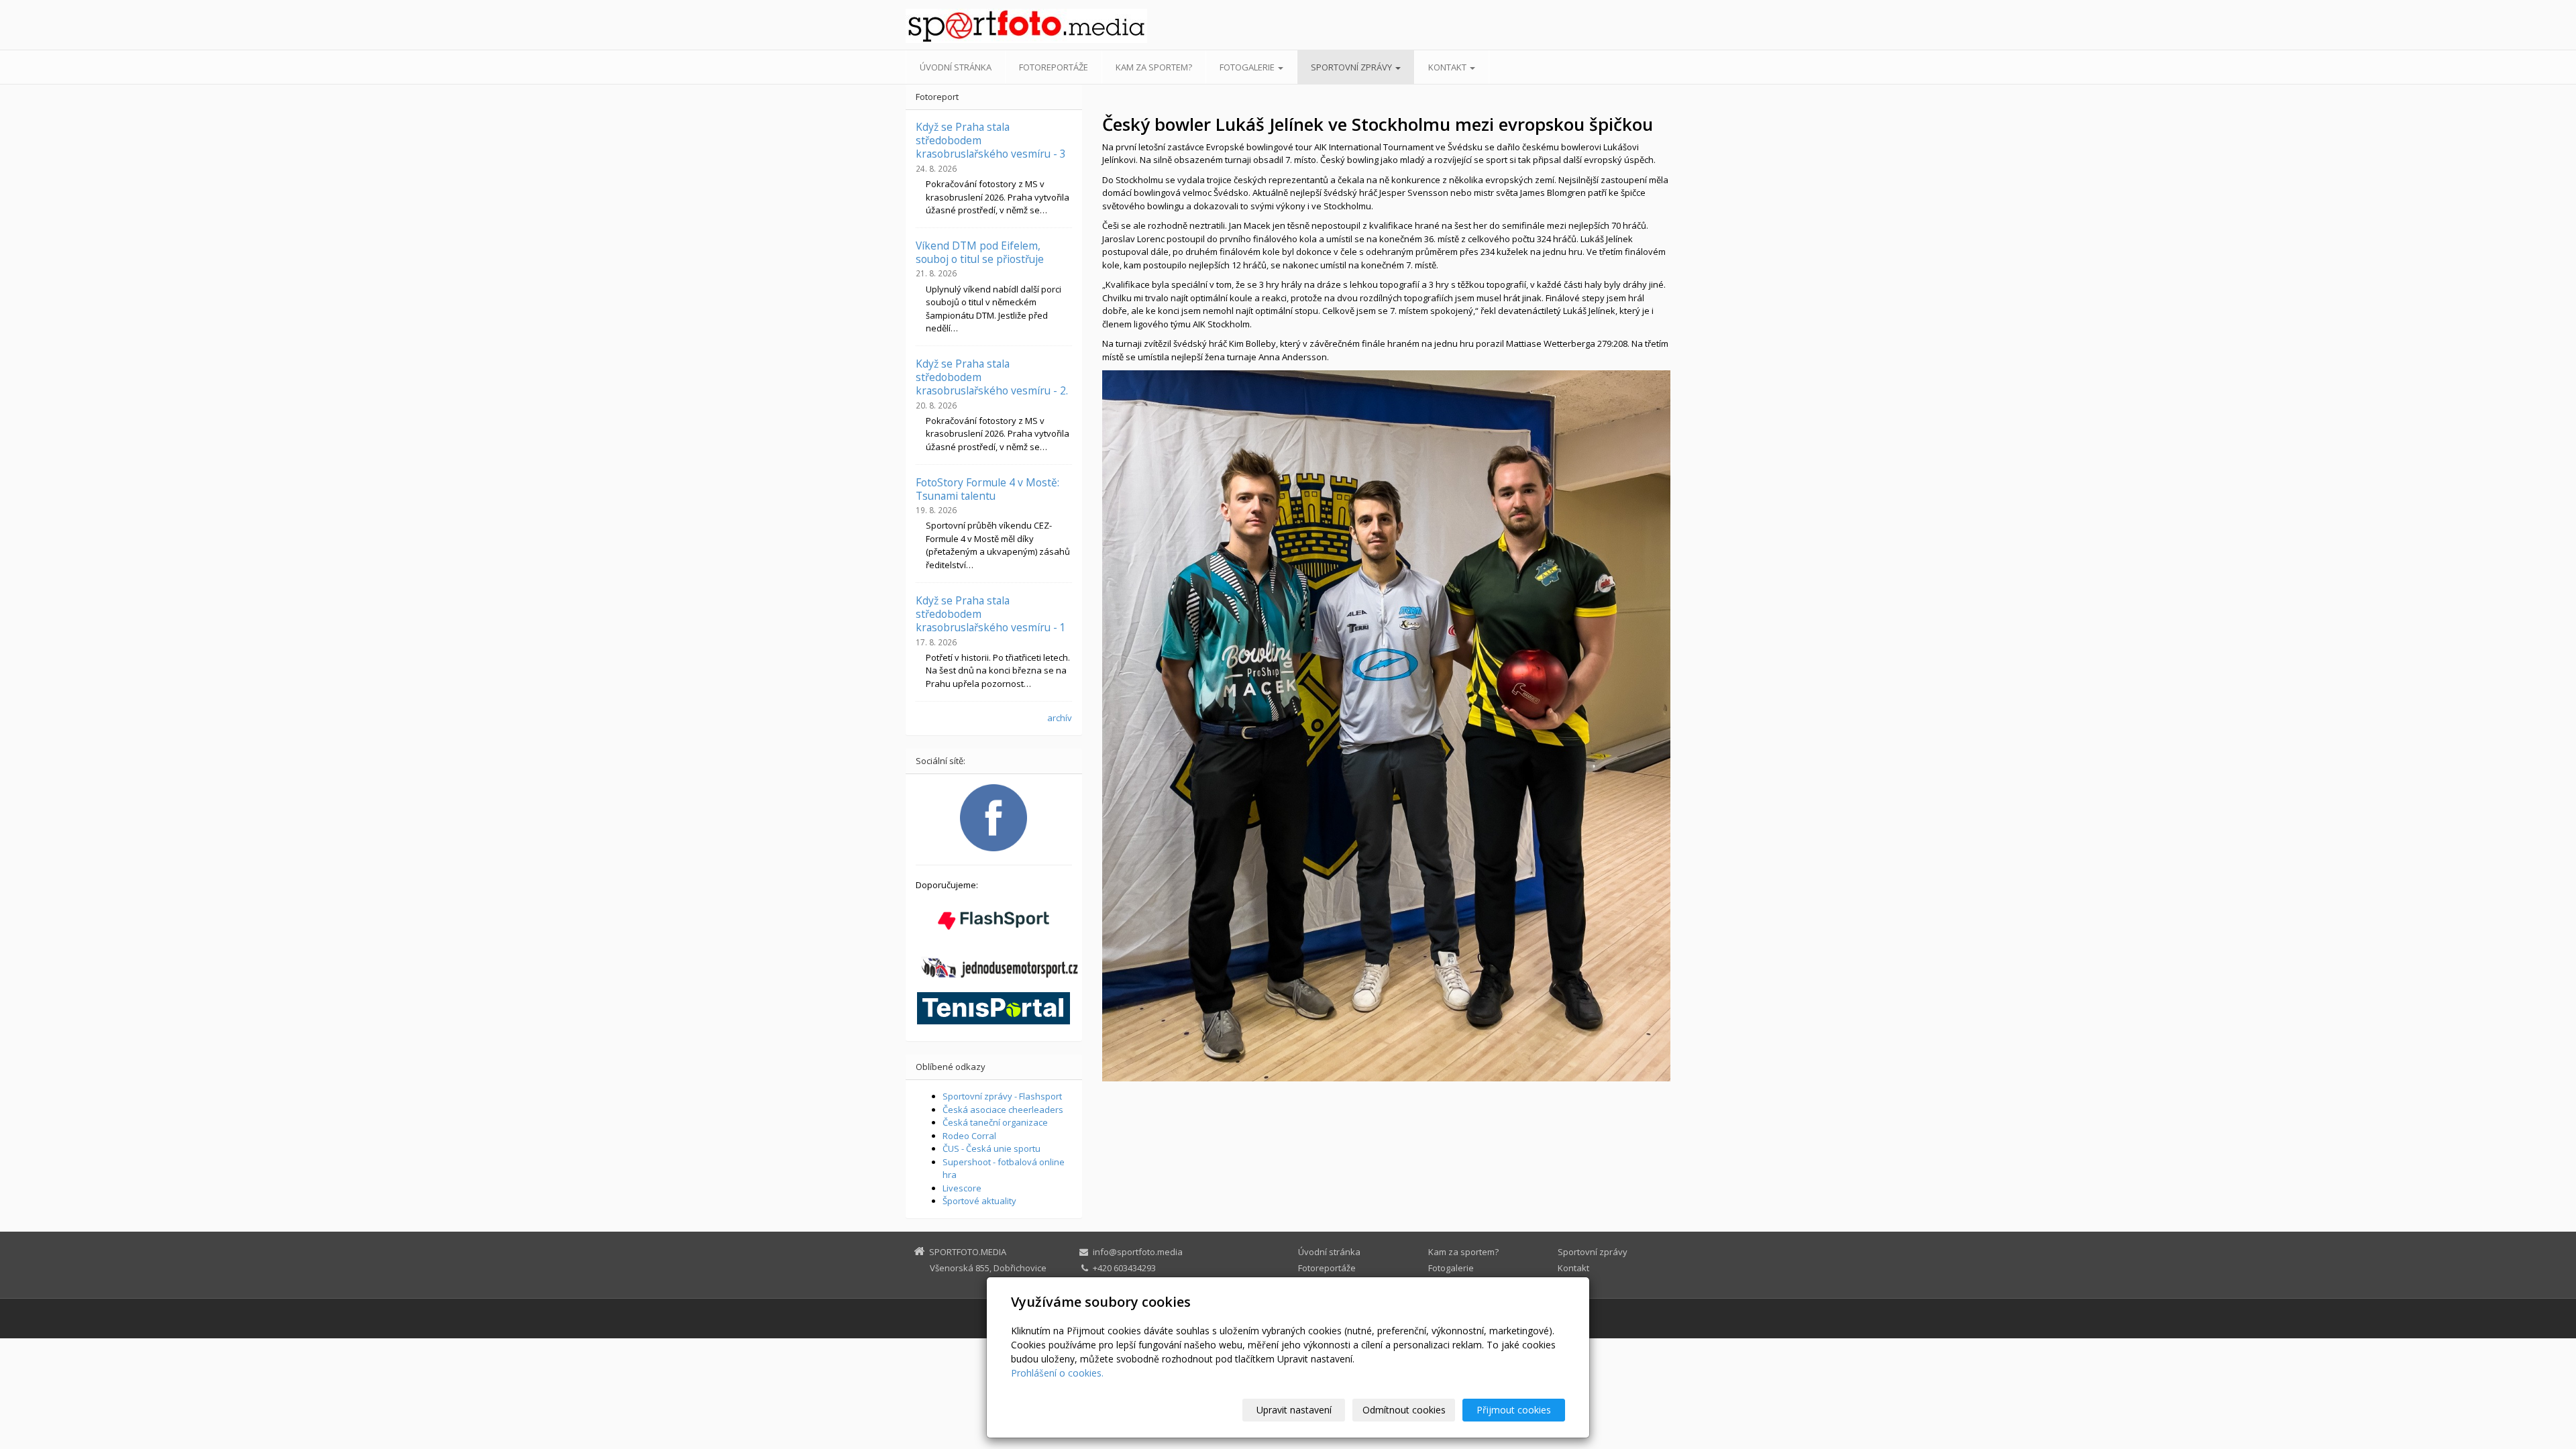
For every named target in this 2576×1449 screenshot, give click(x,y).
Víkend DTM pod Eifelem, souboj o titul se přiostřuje (980, 252)
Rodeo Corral (969, 1136)
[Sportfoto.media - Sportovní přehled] (1026, 26)
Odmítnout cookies (1404, 1410)
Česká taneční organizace (995, 1122)
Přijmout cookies (1514, 1410)
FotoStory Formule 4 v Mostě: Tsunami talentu (987, 489)
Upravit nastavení (1294, 1410)
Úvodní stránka (956, 67)
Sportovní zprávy (1352, 67)
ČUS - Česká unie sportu (991, 1148)
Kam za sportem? (1154, 67)
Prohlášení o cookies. (1057, 1373)
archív (1060, 718)
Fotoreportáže (1054, 67)
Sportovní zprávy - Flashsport (1002, 1096)
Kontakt (1448, 67)
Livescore (962, 1188)
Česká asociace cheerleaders (1003, 1110)
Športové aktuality (979, 1201)
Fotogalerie (1248, 67)
